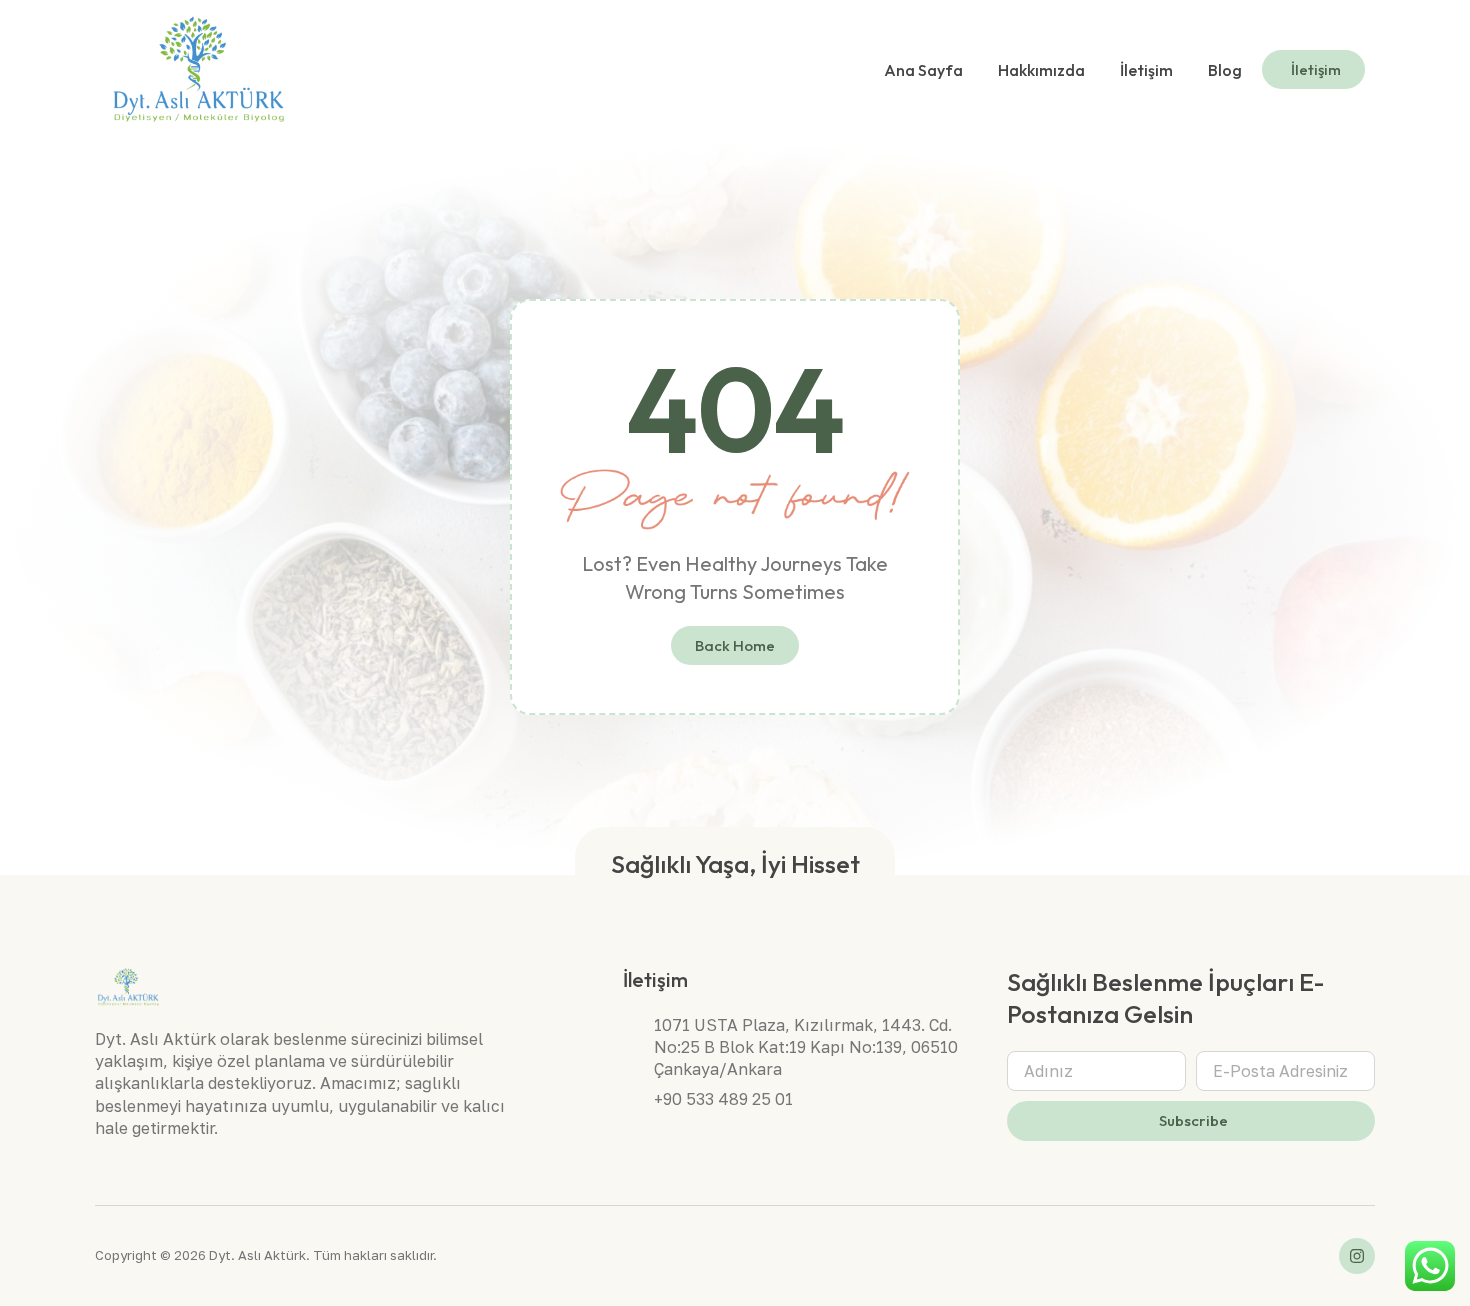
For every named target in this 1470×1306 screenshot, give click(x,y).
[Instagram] (1357, 1256)
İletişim (1146, 70)
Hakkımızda (1041, 70)
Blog (1225, 70)
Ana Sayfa (923, 70)
